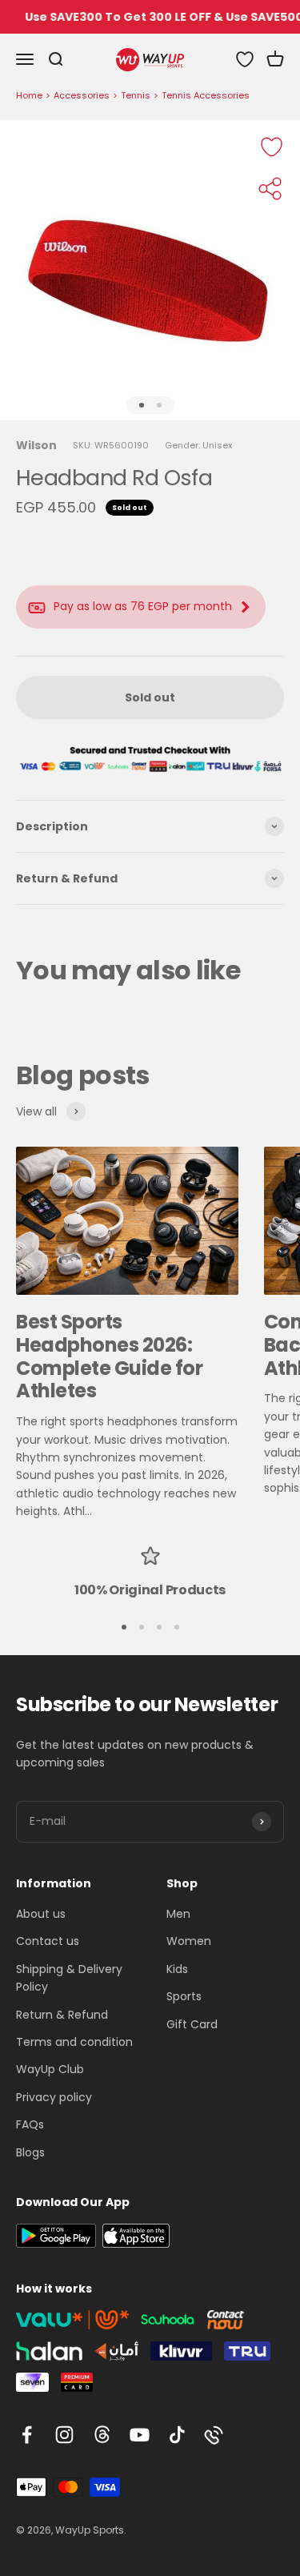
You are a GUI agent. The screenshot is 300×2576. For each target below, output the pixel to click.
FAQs (30, 2124)
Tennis (136, 95)
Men (178, 1914)
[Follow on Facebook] (27, 2435)
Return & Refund (62, 2015)
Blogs (30, 2152)
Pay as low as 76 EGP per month (143, 606)
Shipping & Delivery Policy (69, 1978)
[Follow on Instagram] (64, 2435)
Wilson (36, 445)
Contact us (48, 1941)
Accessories (82, 95)
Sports (184, 1996)
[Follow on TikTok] (177, 2435)
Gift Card (192, 2024)
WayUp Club (50, 2069)
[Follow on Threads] (102, 2435)
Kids (177, 1969)
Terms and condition (74, 2042)
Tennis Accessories (206, 95)
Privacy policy (54, 2097)
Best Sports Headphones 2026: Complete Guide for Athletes (109, 1356)
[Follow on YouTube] (140, 2435)
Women (189, 1941)
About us (41, 1914)
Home (29, 95)
